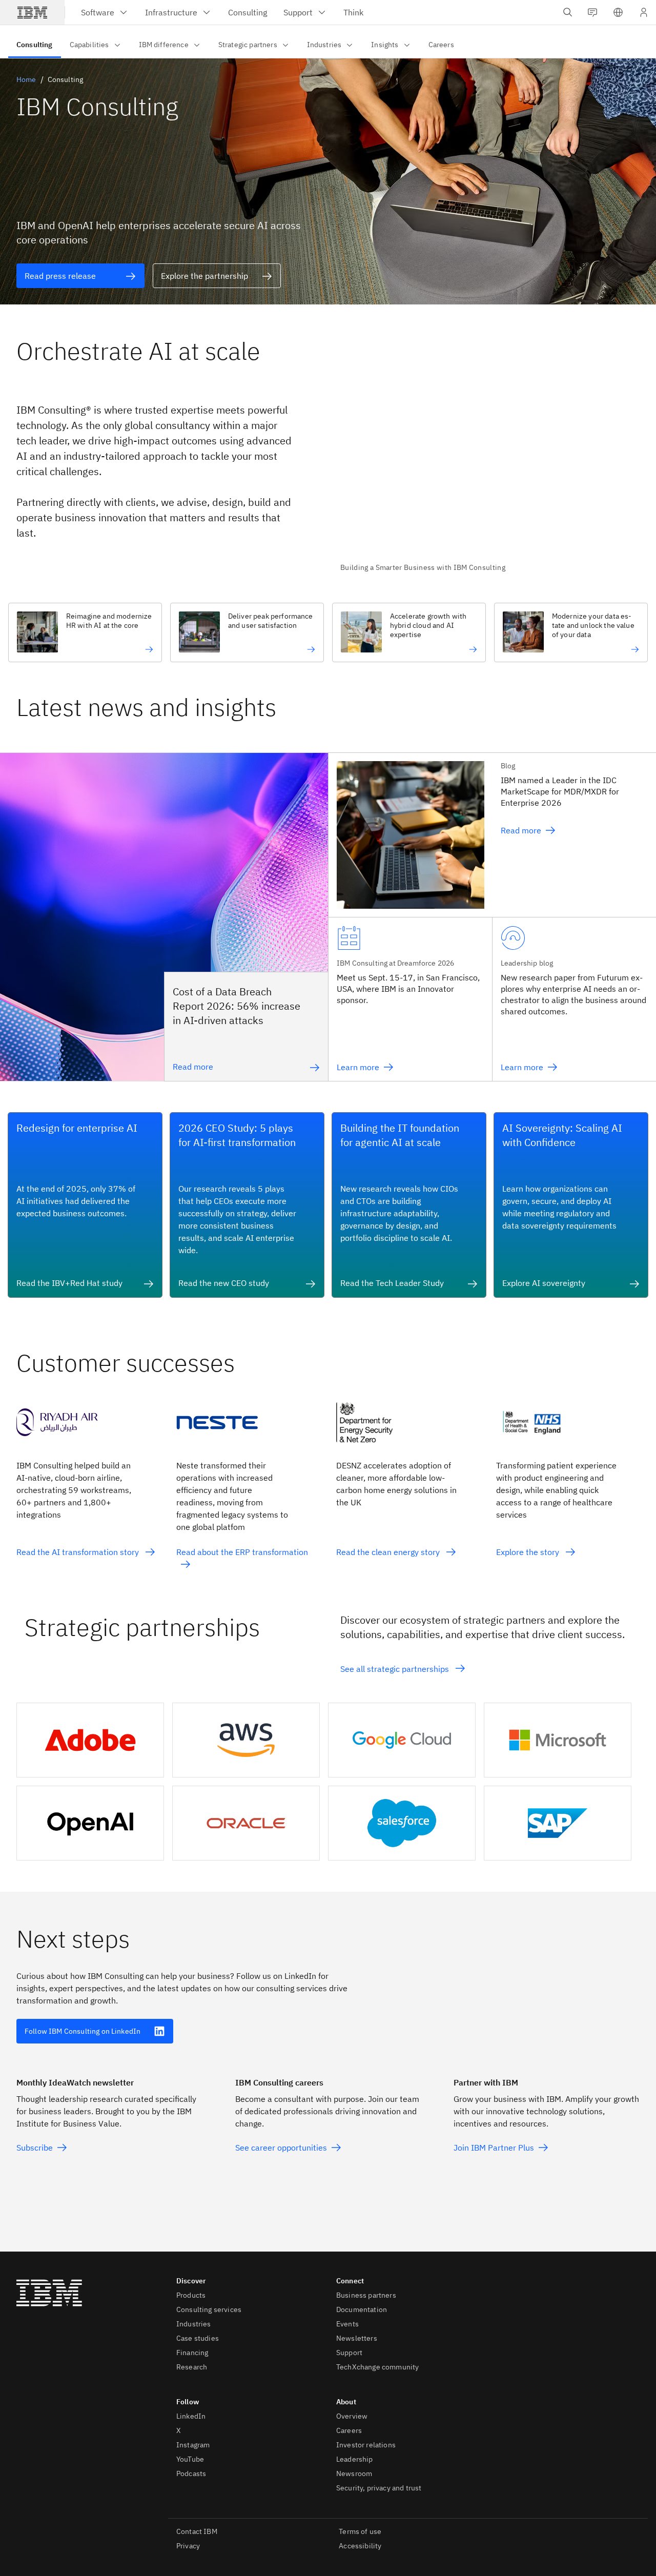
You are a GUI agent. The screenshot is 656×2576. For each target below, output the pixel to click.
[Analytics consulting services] (596, 649)
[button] (618, 12)
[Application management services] (272, 649)
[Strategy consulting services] (434, 649)
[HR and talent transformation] (110, 649)
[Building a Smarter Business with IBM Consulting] (490, 481)
